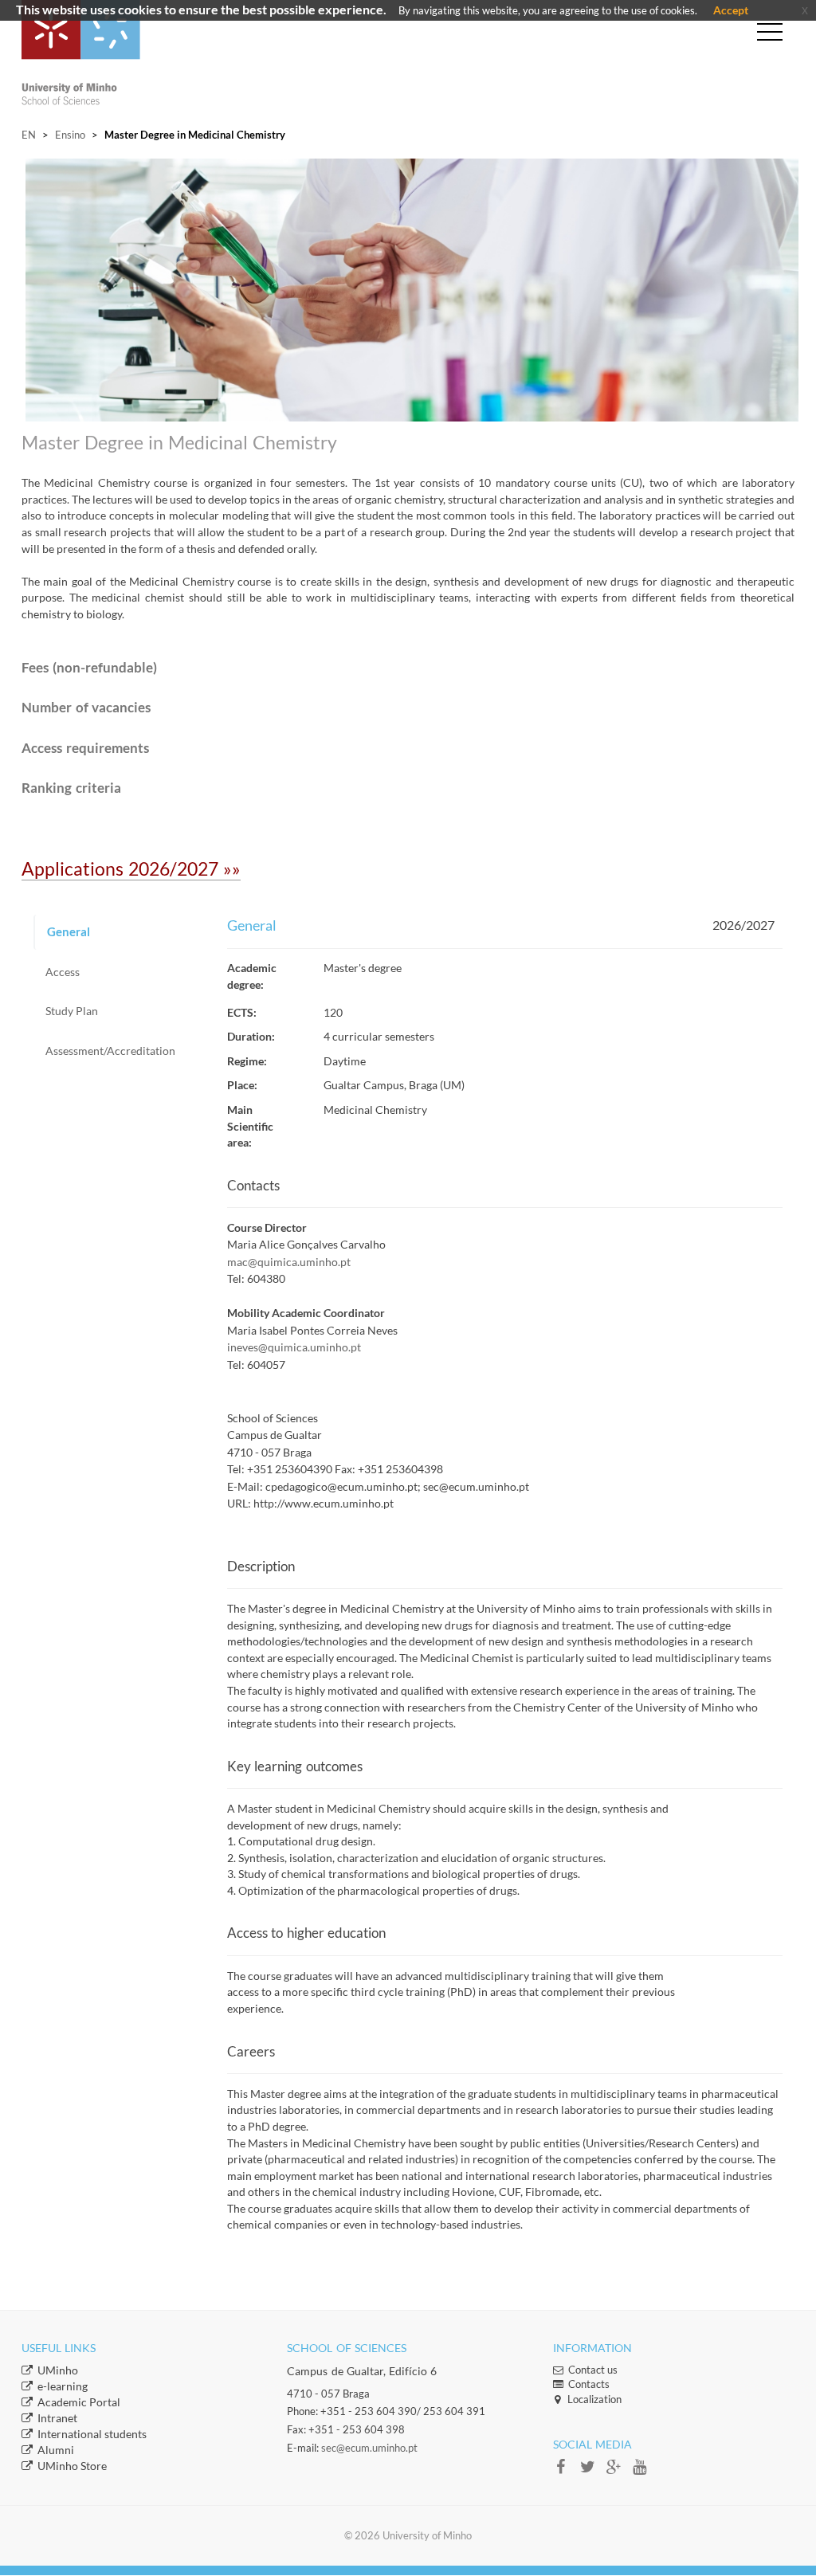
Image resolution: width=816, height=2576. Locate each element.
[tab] (118, 932)
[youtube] (644, 2472)
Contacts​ (589, 2384)
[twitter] (592, 2472)
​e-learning (63, 2386)
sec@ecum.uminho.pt (369, 2448)
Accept (731, 10)
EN (29, 135)
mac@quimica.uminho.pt (289, 1262)
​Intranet (57, 2418)
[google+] (619, 2472)
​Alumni (56, 2450)
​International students (92, 2434)
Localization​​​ (594, 2399)
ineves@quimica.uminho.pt (294, 1347)
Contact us (593, 2370)
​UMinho (58, 2370)
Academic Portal (79, 2402)
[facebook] (566, 2472)
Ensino (70, 135)
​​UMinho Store (72, 2466)
